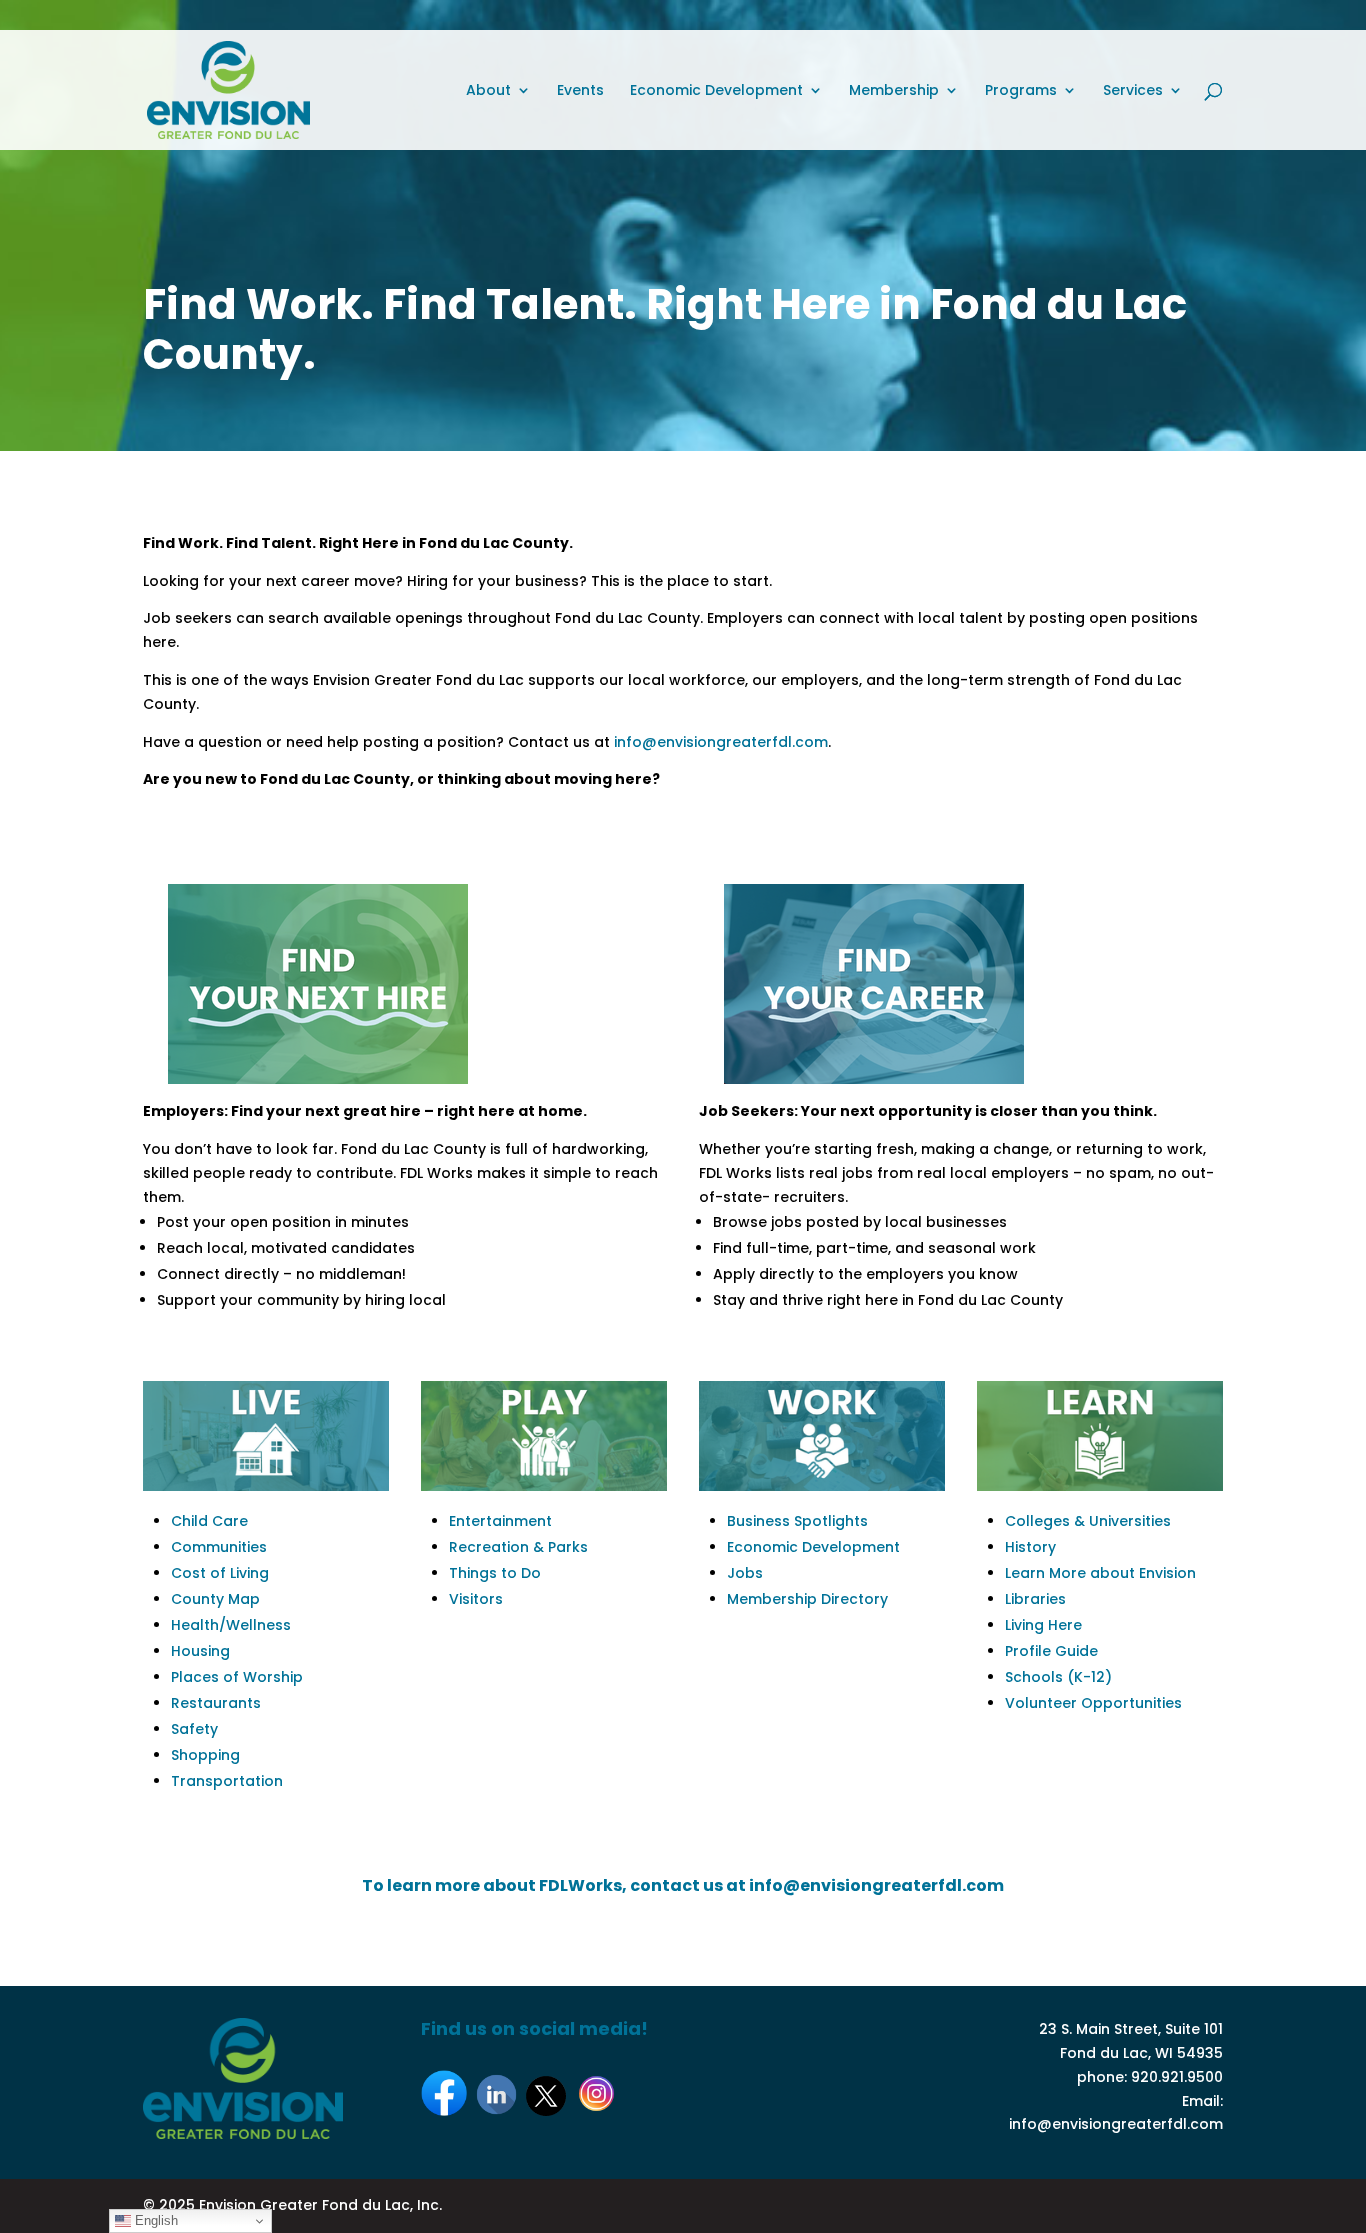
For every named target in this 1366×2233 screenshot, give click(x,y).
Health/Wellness (231, 1625)
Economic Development (716, 91)
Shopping (205, 1755)
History (1030, 1547)
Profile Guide (1051, 1651)
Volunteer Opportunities (1093, 1703)
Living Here (1043, 1625)
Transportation (227, 1781)
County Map (215, 1599)
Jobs (745, 1573)
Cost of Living (220, 1573)
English (154, 2220)
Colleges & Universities (1088, 1521)
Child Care (209, 1521)
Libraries (1035, 1599)
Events (580, 91)
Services (1133, 91)
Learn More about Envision (1100, 1573)
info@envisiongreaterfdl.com (721, 742)
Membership (894, 91)
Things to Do (495, 1573)
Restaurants (216, 1703)
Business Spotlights (797, 1521)
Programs (1021, 91)
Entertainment (500, 1521)
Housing (200, 1651)
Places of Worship (237, 1677)
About (488, 91)
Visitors (476, 1599)
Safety (194, 1729)
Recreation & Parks (518, 1547)
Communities (219, 1547)
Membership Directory (807, 1599)
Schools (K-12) (1058, 1677)
